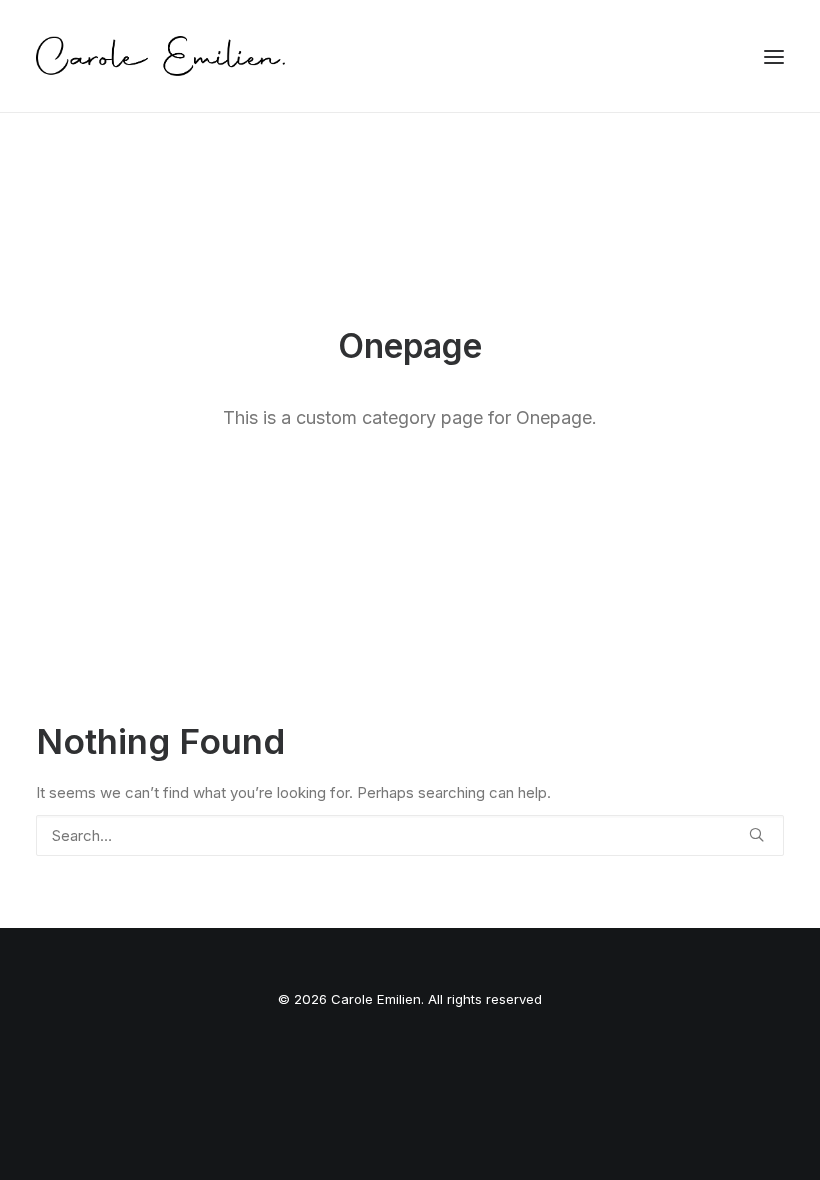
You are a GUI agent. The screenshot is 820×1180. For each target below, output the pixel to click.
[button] (774, 56)
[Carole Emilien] (160, 56)
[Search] (410, 835)
